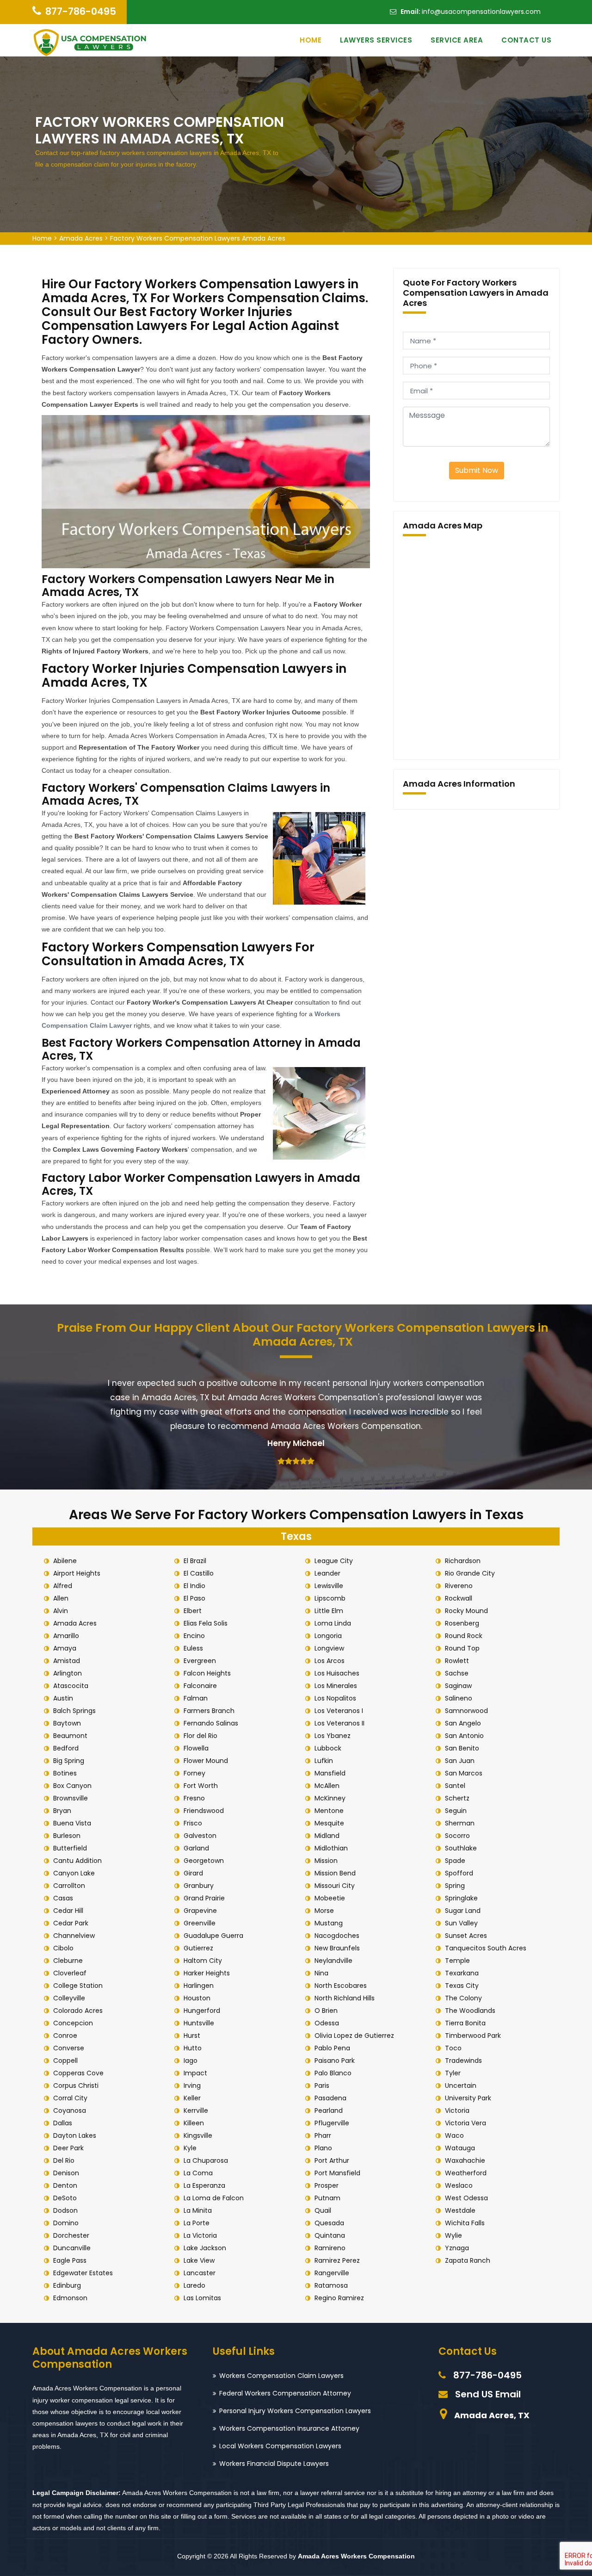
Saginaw (458, 1686)
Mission (326, 1861)
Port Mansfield (337, 2173)
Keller (192, 2098)
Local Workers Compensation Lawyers (280, 2446)
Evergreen (200, 1661)
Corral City (70, 2098)
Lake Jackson (205, 2248)
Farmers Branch (209, 1711)
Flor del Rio (200, 1736)
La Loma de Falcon (214, 2198)
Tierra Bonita (465, 2023)
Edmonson (70, 2298)
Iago (191, 2061)
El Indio (194, 1586)
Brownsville (71, 1798)
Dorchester (71, 2235)
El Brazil (195, 1561)
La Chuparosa (206, 2160)
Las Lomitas (202, 2298)
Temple (457, 1961)
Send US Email (488, 2394)
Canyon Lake (74, 1873)
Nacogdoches (337, 1936)
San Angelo (463, 1723)
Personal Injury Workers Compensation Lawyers (295, 2411)
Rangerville (332, 2273)
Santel (455, 1786)
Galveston (200, 1836)
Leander (327, 1573)
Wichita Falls (465, 2223)
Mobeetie (330, 1898)
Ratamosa (331, 2285)
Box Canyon (72, 1786)
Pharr (323, 2135)
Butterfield (70, 1848)
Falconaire (200, 1686)
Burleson (67, 1836)
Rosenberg (462, 1623)
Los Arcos (330, 1661)
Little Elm (329, 1611)
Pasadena (330, 2098)
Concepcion (73, 2023)
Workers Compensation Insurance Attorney (289, 2428)
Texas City (462, 1986)
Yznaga (457, 2248)
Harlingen (199, 1986)
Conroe (65, 2036)
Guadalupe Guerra (213, 1936)
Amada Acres (81, 238)
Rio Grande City (470, 1573)
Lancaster (200, 2273)
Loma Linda (333, 1623)
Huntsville (199, 2023)
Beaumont (70, 1736)
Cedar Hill (68, 1911)
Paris (322, 2086)
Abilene (65, 1561)
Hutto (193, 2048)
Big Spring (69, 1761)
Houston (197, 1998)
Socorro (457, 1836)
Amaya (65, 1648)
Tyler (453, 2073)
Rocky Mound (466, 1611)
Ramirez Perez (337, 2260)
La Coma (198, 2173)
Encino (194, 1636)
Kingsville (198, 2135)
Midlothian (331, 1848)
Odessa (327, 2023)
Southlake (461, 1848)
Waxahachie (465, 2160)
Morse (324, 1911)
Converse (69, 2048)
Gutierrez (198, 1948)
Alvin (61, 1611)
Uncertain (461, 2086)
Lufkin (324, 1761)
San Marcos (464, 1773)
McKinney (330, 1798)
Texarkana (462, 1973)
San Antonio (464, 1736)
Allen (61, 1598)
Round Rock (464, 1636)
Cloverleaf (70, 1973)
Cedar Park (71, 1923)
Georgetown (204, 1861)
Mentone (329, 1811)
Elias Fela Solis (206, 1623)
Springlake (461, 1898)
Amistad (67, 1661)
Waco (454, 2135)
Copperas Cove (78, 2073)
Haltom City (203, 1961)
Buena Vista (72, 1823)
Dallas (63, 2123)
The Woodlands (470, 2011)
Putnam (327, 2198)
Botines (65, 1773)
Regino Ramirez (339, 2298)
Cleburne (68, 1961)
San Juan (460, 1761)
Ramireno (330, 2248)
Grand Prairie (204, 1898)
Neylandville (333, 1961)
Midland (327, 1836)
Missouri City (335, 1886)
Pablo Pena (332, 2048)
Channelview (74, 1936)
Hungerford (202, 2011)
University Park (468, 2098)
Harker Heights (207, 1973)
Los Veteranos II (339, 1723)
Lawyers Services (376, 40)
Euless (193, 1648)
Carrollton (69, 1886)
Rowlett (457, 1661)
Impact (195, 2073)
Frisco (193, 1823)
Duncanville (72, 2248)
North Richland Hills (345, 1998)
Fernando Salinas (211, 1723)
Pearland (329, 2110)
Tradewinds (463, 2061)
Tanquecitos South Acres (486, 1948)
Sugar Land (463, 1911)
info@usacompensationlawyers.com (481, 12)
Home (311, 40)
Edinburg (67, 2285)
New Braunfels (337, 1948)
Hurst (192, 2036)
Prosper (327, 2185)
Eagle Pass (70, 2260)
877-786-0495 (81, 11)
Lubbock (328, 1748)
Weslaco (459, 2185)
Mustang (329, 1923)
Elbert (193, 1611)
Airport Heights (77, 1573)
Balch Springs (74, 1711)
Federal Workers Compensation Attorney (285, 2393)
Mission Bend (335, 1873)
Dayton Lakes (75, 2135)
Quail (323, 2210)
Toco (453, 2048)
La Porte (197, 2223)
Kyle (190, 2148)
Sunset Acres (466, 1936)
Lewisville (329, 1586)
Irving (192, 2086)
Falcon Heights (207, 1673)
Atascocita (71, 1686)
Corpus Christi (76, 2086)
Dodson (65, 2210)
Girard (193, 1873)
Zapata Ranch (468, 2260)
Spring (455, 1886)
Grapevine (200, 1911)
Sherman (460, 1823)
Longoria (328, 1636)
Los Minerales (336, 1686)
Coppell (65, 2061)
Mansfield (330, 1773)
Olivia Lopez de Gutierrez (354, 2036)
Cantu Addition (77, 1861)
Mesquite (329, 1823)
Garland (196, 1848)
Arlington (68, 1673)
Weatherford (466, 2173)
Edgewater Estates (83, 2273)
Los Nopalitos (335, 1698)
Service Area (457, 40)
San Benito (462, 1748)
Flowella (196, 1748)
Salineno (459, 1698)
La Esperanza (204, 2185)
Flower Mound (206, 1761)
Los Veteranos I (339, 1711)
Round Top (462, 1648)
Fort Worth (201, 1786)
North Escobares (341, 1986)
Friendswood (204, 1811)
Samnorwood (466, 1711)
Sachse (457, 1673)
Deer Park (68, 2148)
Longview (329, 1648)
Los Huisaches (337, 1673)
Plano (323, 2148)
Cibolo (63, 1948)
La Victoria (200, 2235)
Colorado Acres (78, 2011)
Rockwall (459, 1598)
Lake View (199, 2260)
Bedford (66, 1748)
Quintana (330, 2235)
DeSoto (65, 2198)
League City (334, 1561)
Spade (455, 1861)
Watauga (460, 2148)
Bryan (62, 1811)
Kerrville (196, 2110)
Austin (63, 1698)
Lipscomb (330, 1598)
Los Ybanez (333, 1736)
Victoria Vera (466, 2123)
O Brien (326, 2011)
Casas (63, 1898)
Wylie (453, 2235)
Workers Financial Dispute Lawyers (274, 2464)
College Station (78, 1986)
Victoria (457, 2110)
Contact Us (526, 40)
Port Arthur (332, 2160)
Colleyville (69, 1998)
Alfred (63, 1586)
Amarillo (66, 1636)
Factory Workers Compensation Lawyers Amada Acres (198, 238)
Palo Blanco (333, 2073)
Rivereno (459, 1586)
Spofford (459, 1873)
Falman (196, 1698)
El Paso (194, 1598)
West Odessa (466, 2198)
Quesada (329, 2223)
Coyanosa (70, 2110)
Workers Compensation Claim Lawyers (281, 2376)
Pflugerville (332, 2123)
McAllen (327, 1786)
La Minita (198, 2210)
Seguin (456, 1811)
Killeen (194, 2123)
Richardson (463, 1561)
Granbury (199, 1886)
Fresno (194, 1798)
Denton (65, 2185)
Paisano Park (335, 2061)
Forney (194, 1773)
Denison (66, 2173)
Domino (66, 2223)
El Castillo (199, 1573)
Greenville (200, 1923)
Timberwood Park (473, 2036)
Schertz (457, 1798)
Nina (321, 1973)
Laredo (194, 2285)
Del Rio (64, 2160)
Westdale (460, 2210)
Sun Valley (461, 1923)
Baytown (67, 1723)
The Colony (463, 1998)
